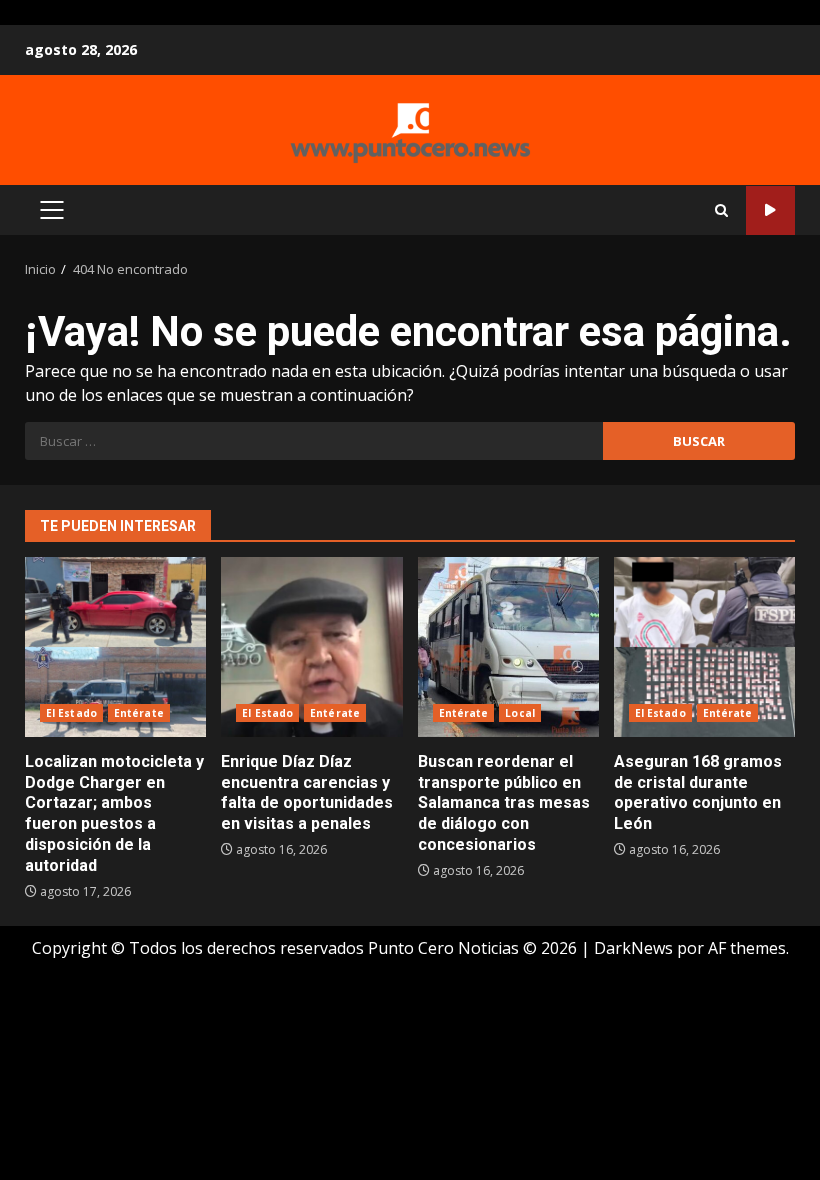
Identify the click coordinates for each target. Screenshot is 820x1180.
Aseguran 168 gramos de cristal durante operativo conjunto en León (704, 647)
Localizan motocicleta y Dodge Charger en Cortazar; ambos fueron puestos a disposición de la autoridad (115, 647)
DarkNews (633, 948)
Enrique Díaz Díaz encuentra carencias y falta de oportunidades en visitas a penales (311, 647)
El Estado (71, 713)
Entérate (139, 713)
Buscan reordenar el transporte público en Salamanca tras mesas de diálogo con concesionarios (508, 647)
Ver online (770, 210)
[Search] (721, 210)
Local (520, 713)
